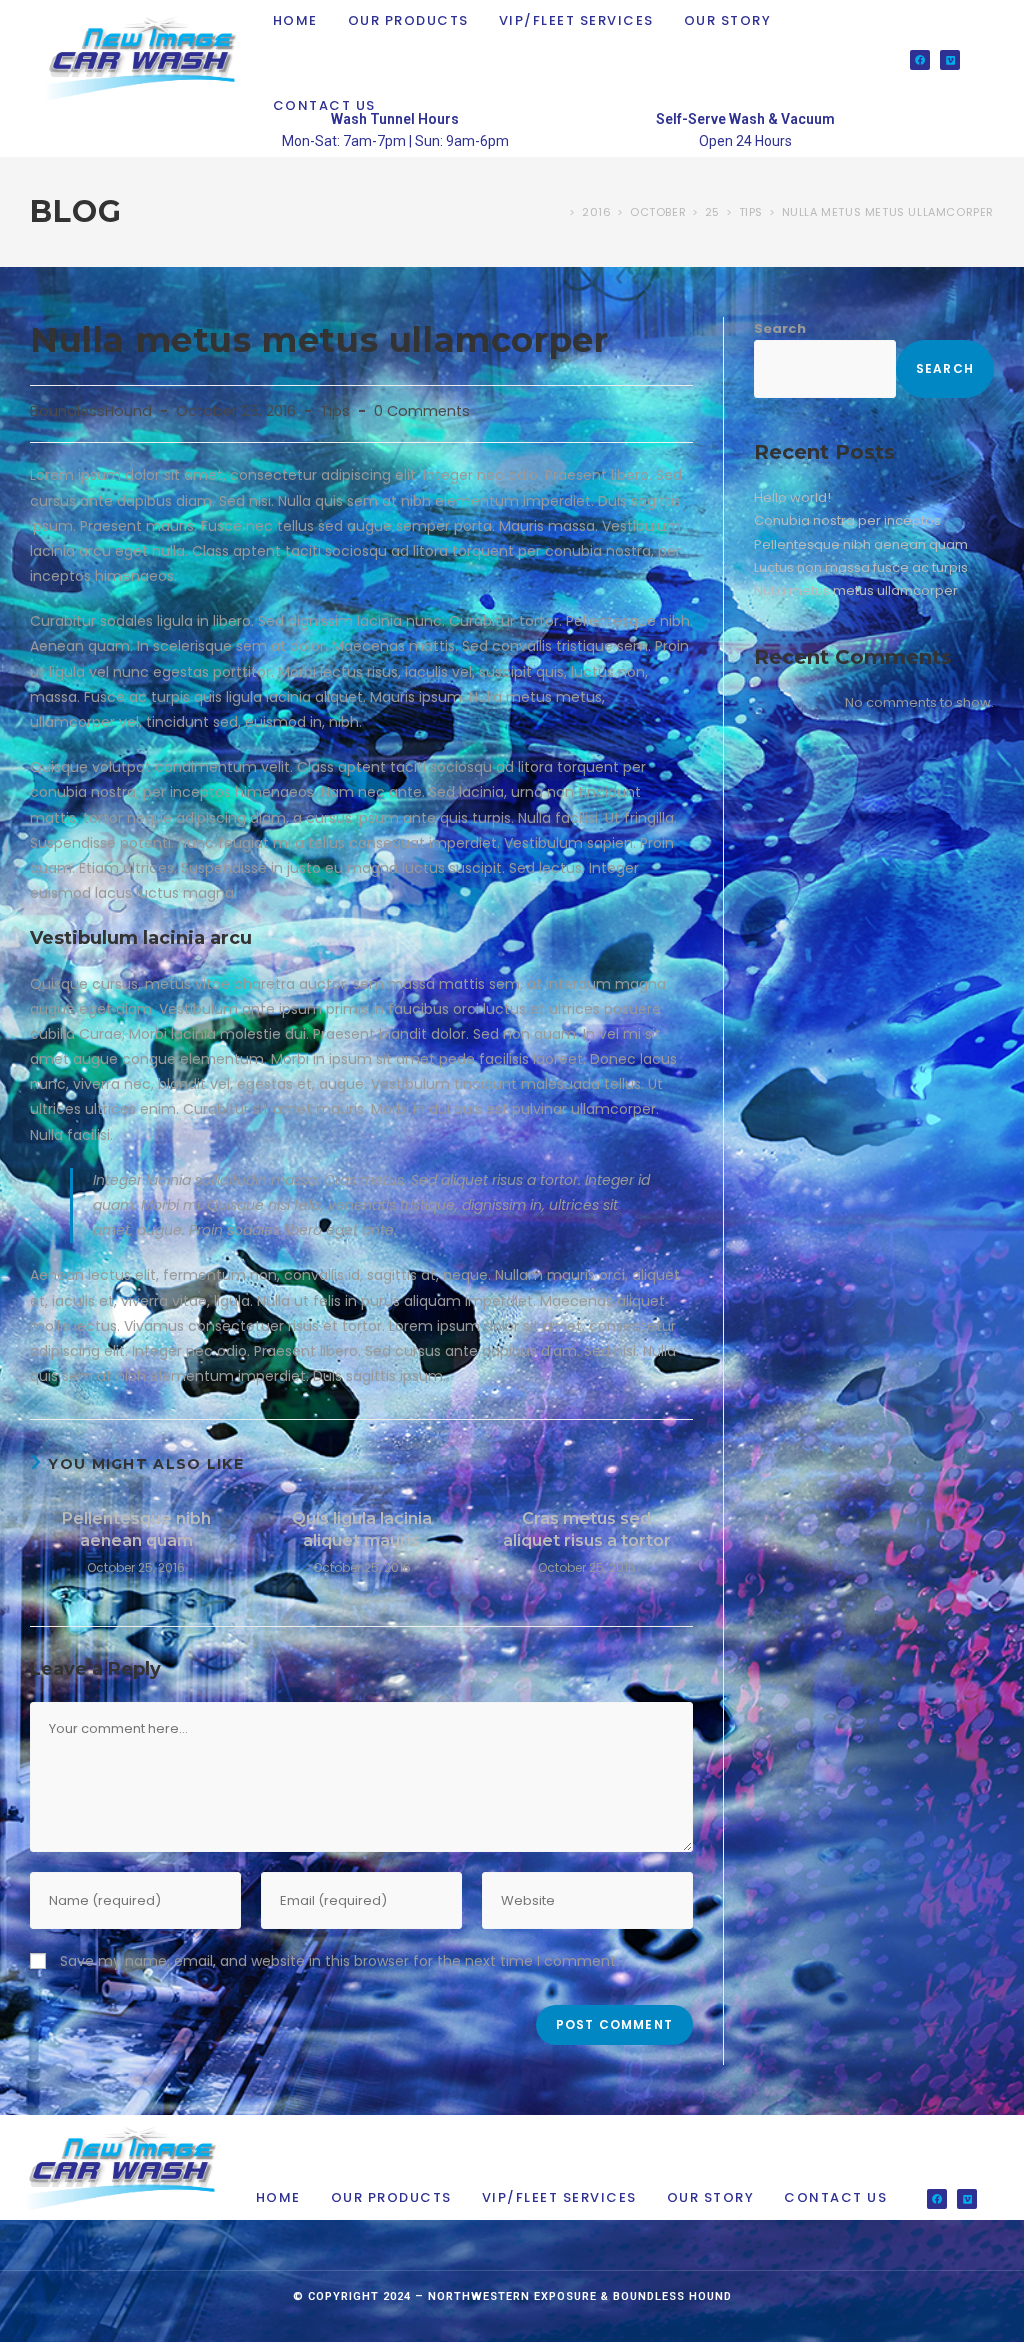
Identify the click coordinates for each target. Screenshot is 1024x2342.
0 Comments (422, 411)
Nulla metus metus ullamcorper (888, 212)
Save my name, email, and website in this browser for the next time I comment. (339, 1961)
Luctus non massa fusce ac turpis (861, 567)
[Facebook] (920, 60)
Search (780, 328)
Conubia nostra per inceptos (847, 520)
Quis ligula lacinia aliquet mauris (362, 1529)
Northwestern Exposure (512, 2296)
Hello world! (792, 497)
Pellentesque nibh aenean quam (136, 1529)
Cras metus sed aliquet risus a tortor (587, 1529)
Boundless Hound (672, 2296)
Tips (335, 411)
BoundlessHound (91, 411)
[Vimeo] (950, 60)
